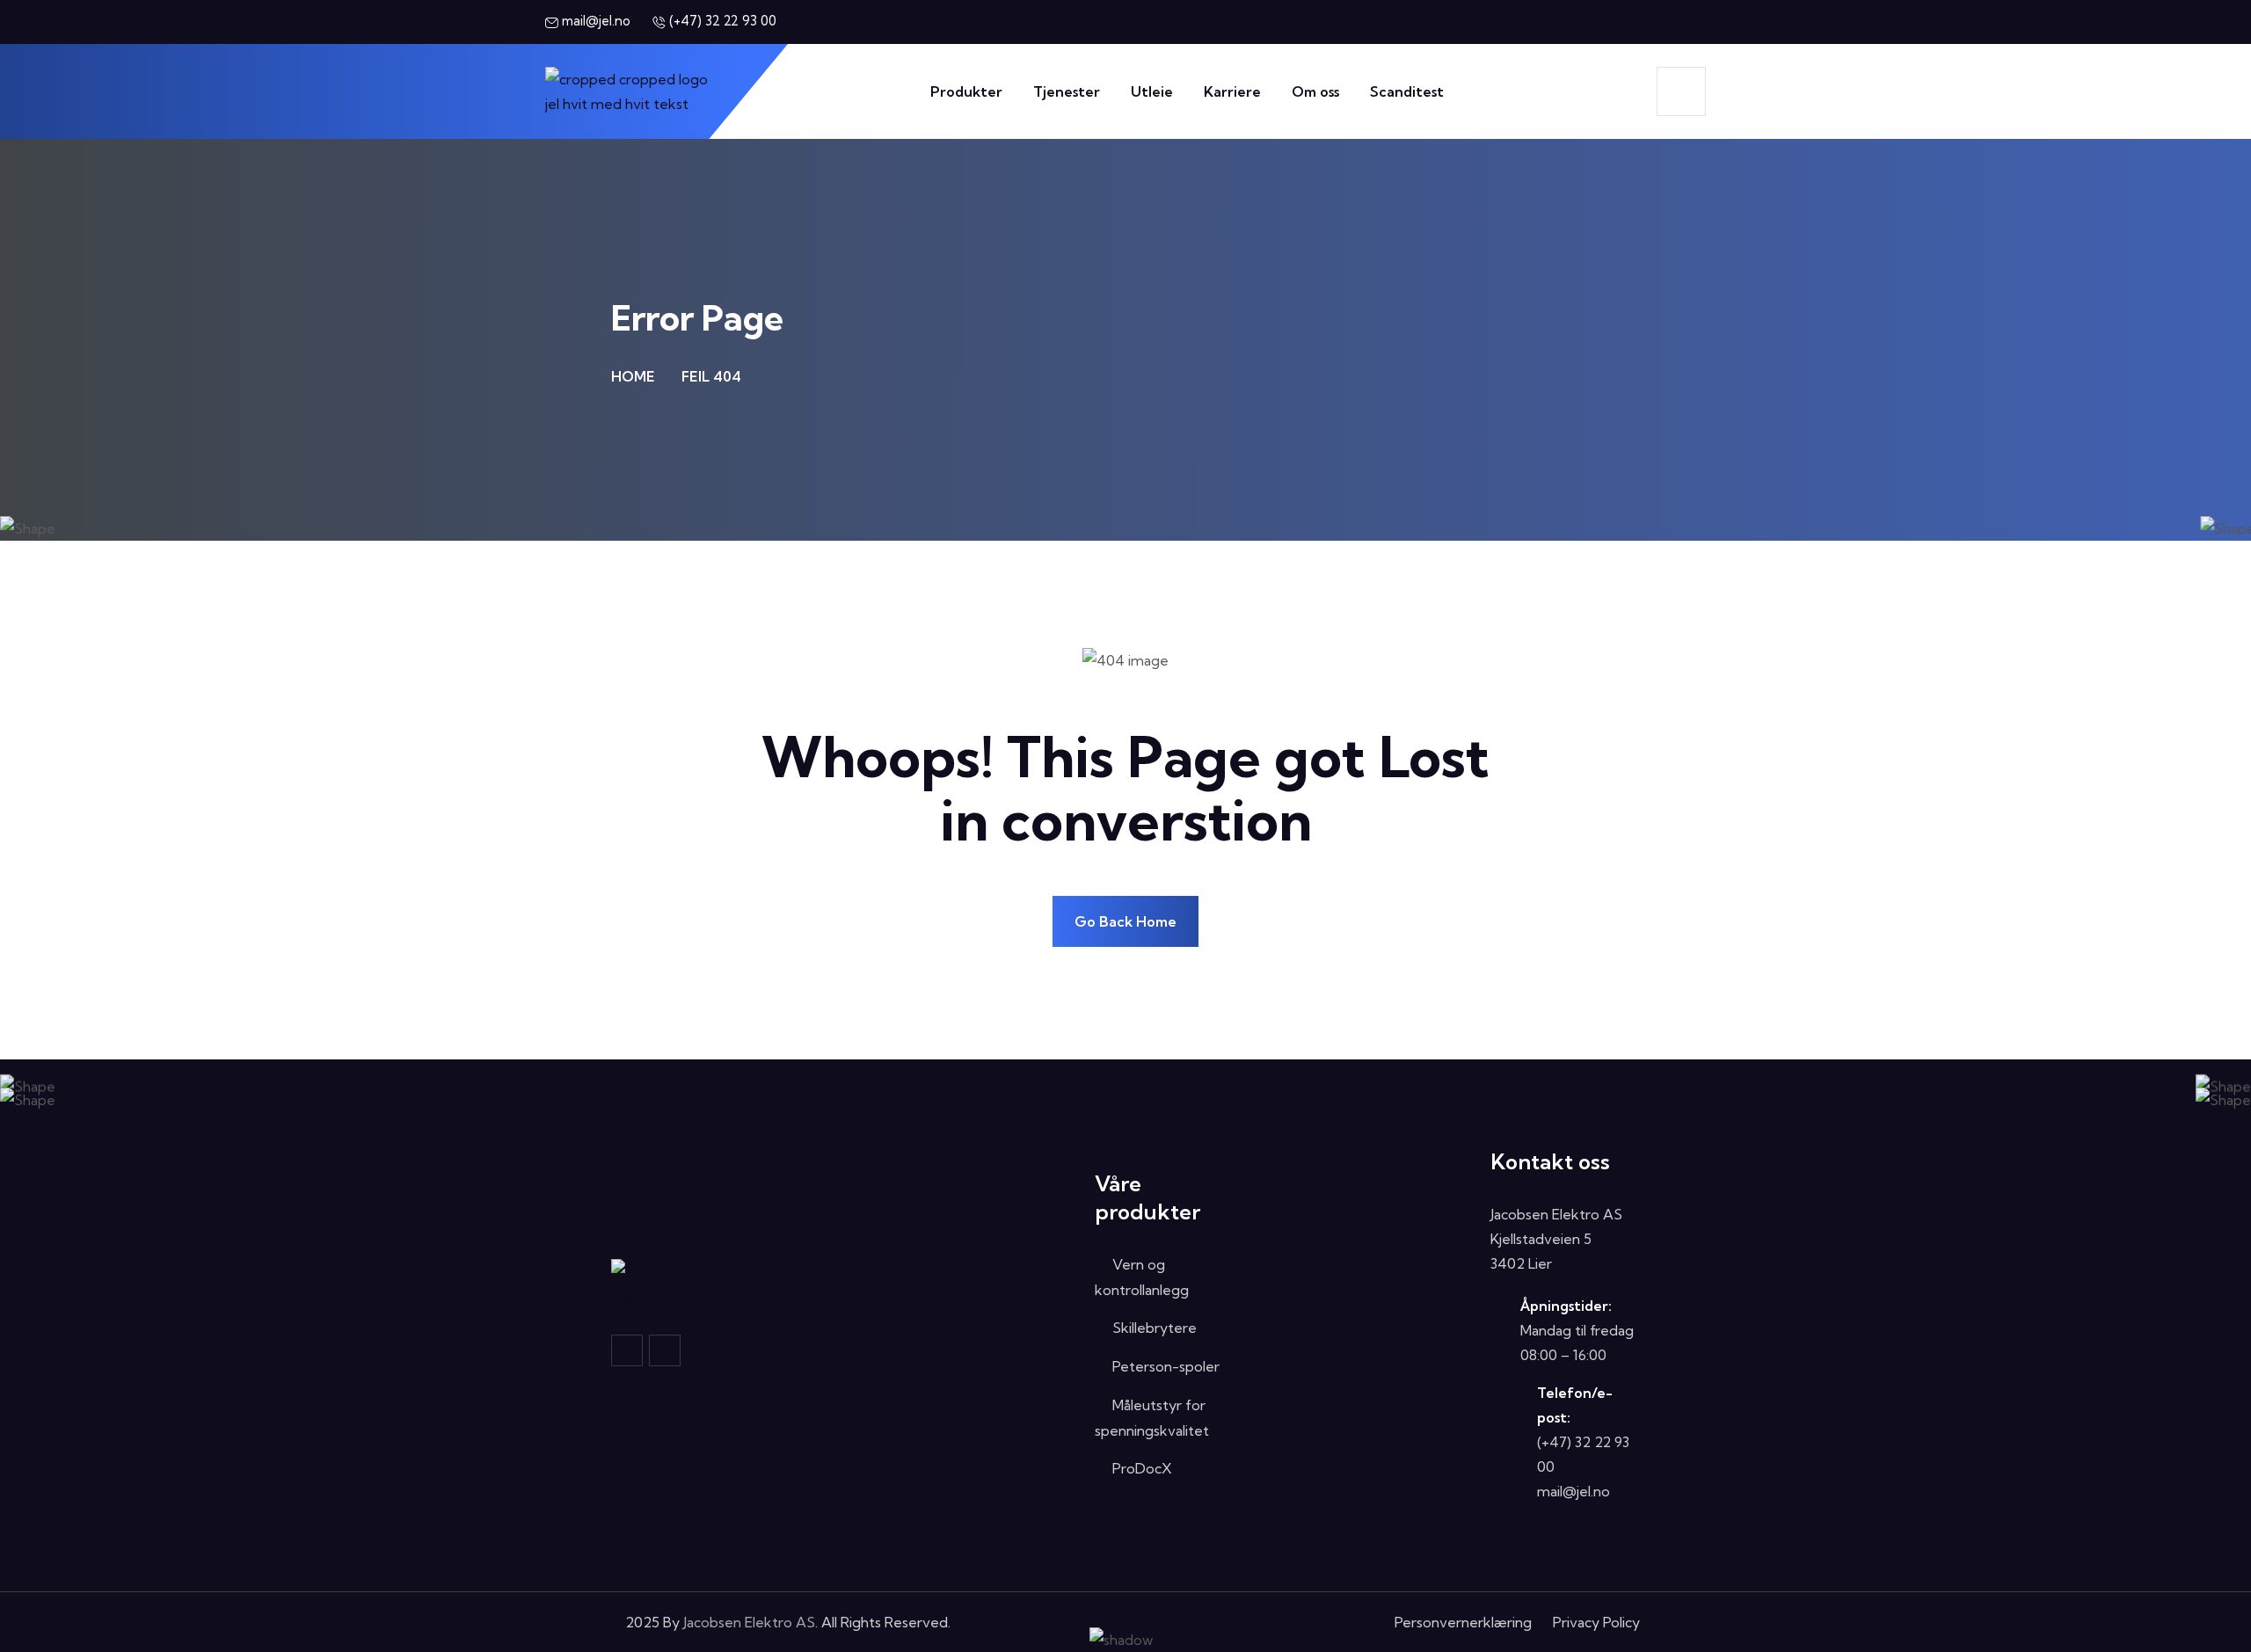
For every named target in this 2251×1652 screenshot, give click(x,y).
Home (633, 376)
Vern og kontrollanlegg (1142, 1277)
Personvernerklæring (1463, 1622)
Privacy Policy (1596, 1622)
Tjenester (1067, 91)
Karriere (1232, 91)
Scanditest (1407, 91)
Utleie (1152, 91)
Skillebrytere (1155, 1328)
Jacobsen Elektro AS (749, 1622)
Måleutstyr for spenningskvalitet (1152, 1418)
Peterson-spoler (1166, 1366)
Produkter (966, 91)
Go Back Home (1125, 921)
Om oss (1315, 91)
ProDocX (1142, 1468)
